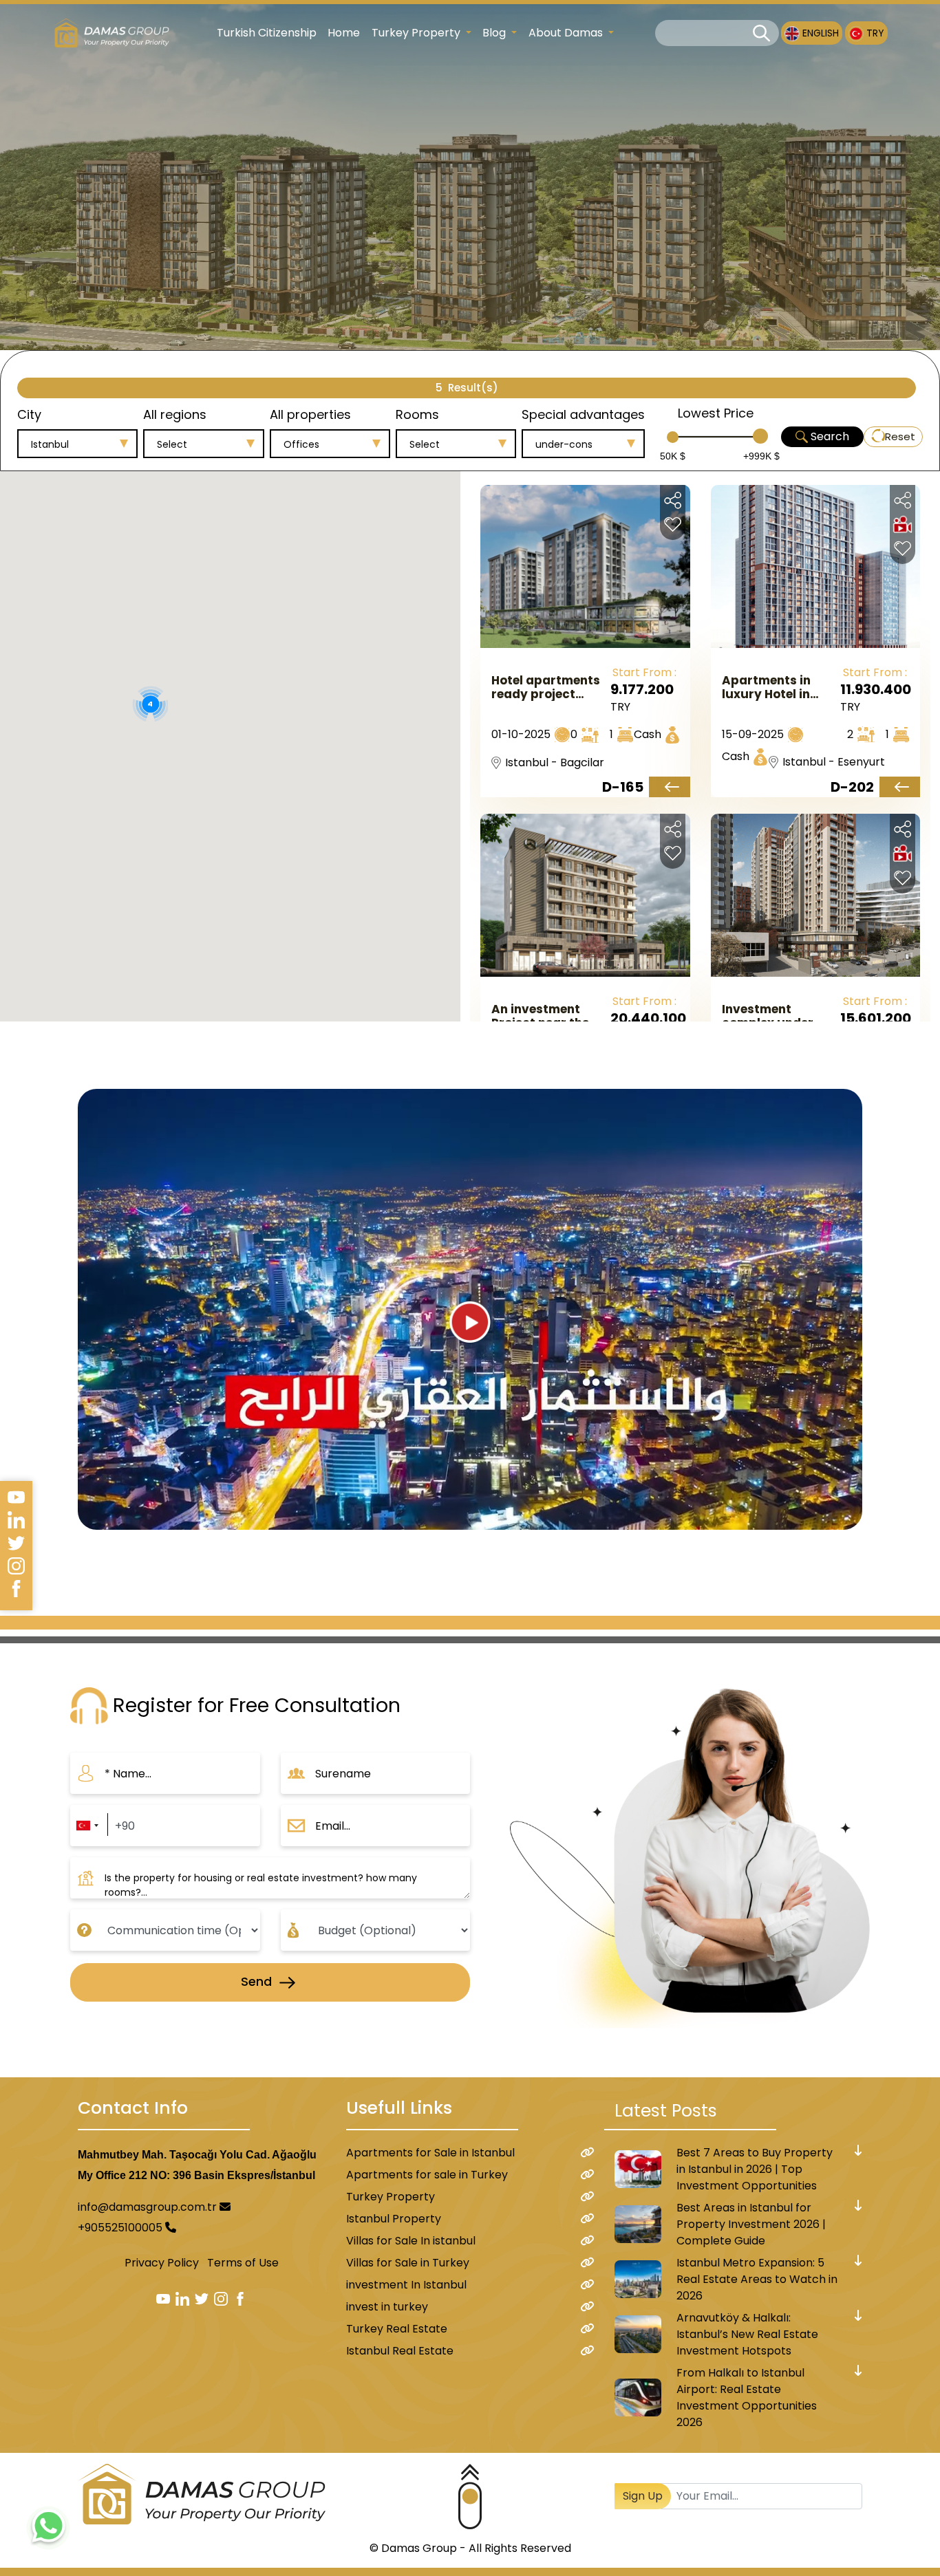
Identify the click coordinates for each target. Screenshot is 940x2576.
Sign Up (643, 2496)
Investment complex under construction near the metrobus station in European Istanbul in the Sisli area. (778, 1016)
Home (344, 33)
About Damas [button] (567, 33)
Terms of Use (243, 2263)
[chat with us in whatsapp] (48, 2528)
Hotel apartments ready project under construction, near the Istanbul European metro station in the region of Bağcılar (549, 687)
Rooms (417, 414)
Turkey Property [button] (417, 33)
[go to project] (669, 787)
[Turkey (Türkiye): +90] (87, 1826)
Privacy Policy (162, 2263)
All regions (175, 414)
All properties (310, 414)
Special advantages (583, 414)
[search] (761, 33)
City (29, 414)
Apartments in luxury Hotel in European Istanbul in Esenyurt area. (778, 687)
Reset (900, 436)
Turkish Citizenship (267, 33)
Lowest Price (716, 413)
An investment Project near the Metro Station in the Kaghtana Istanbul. (541, 1016)
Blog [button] (495, 33)
